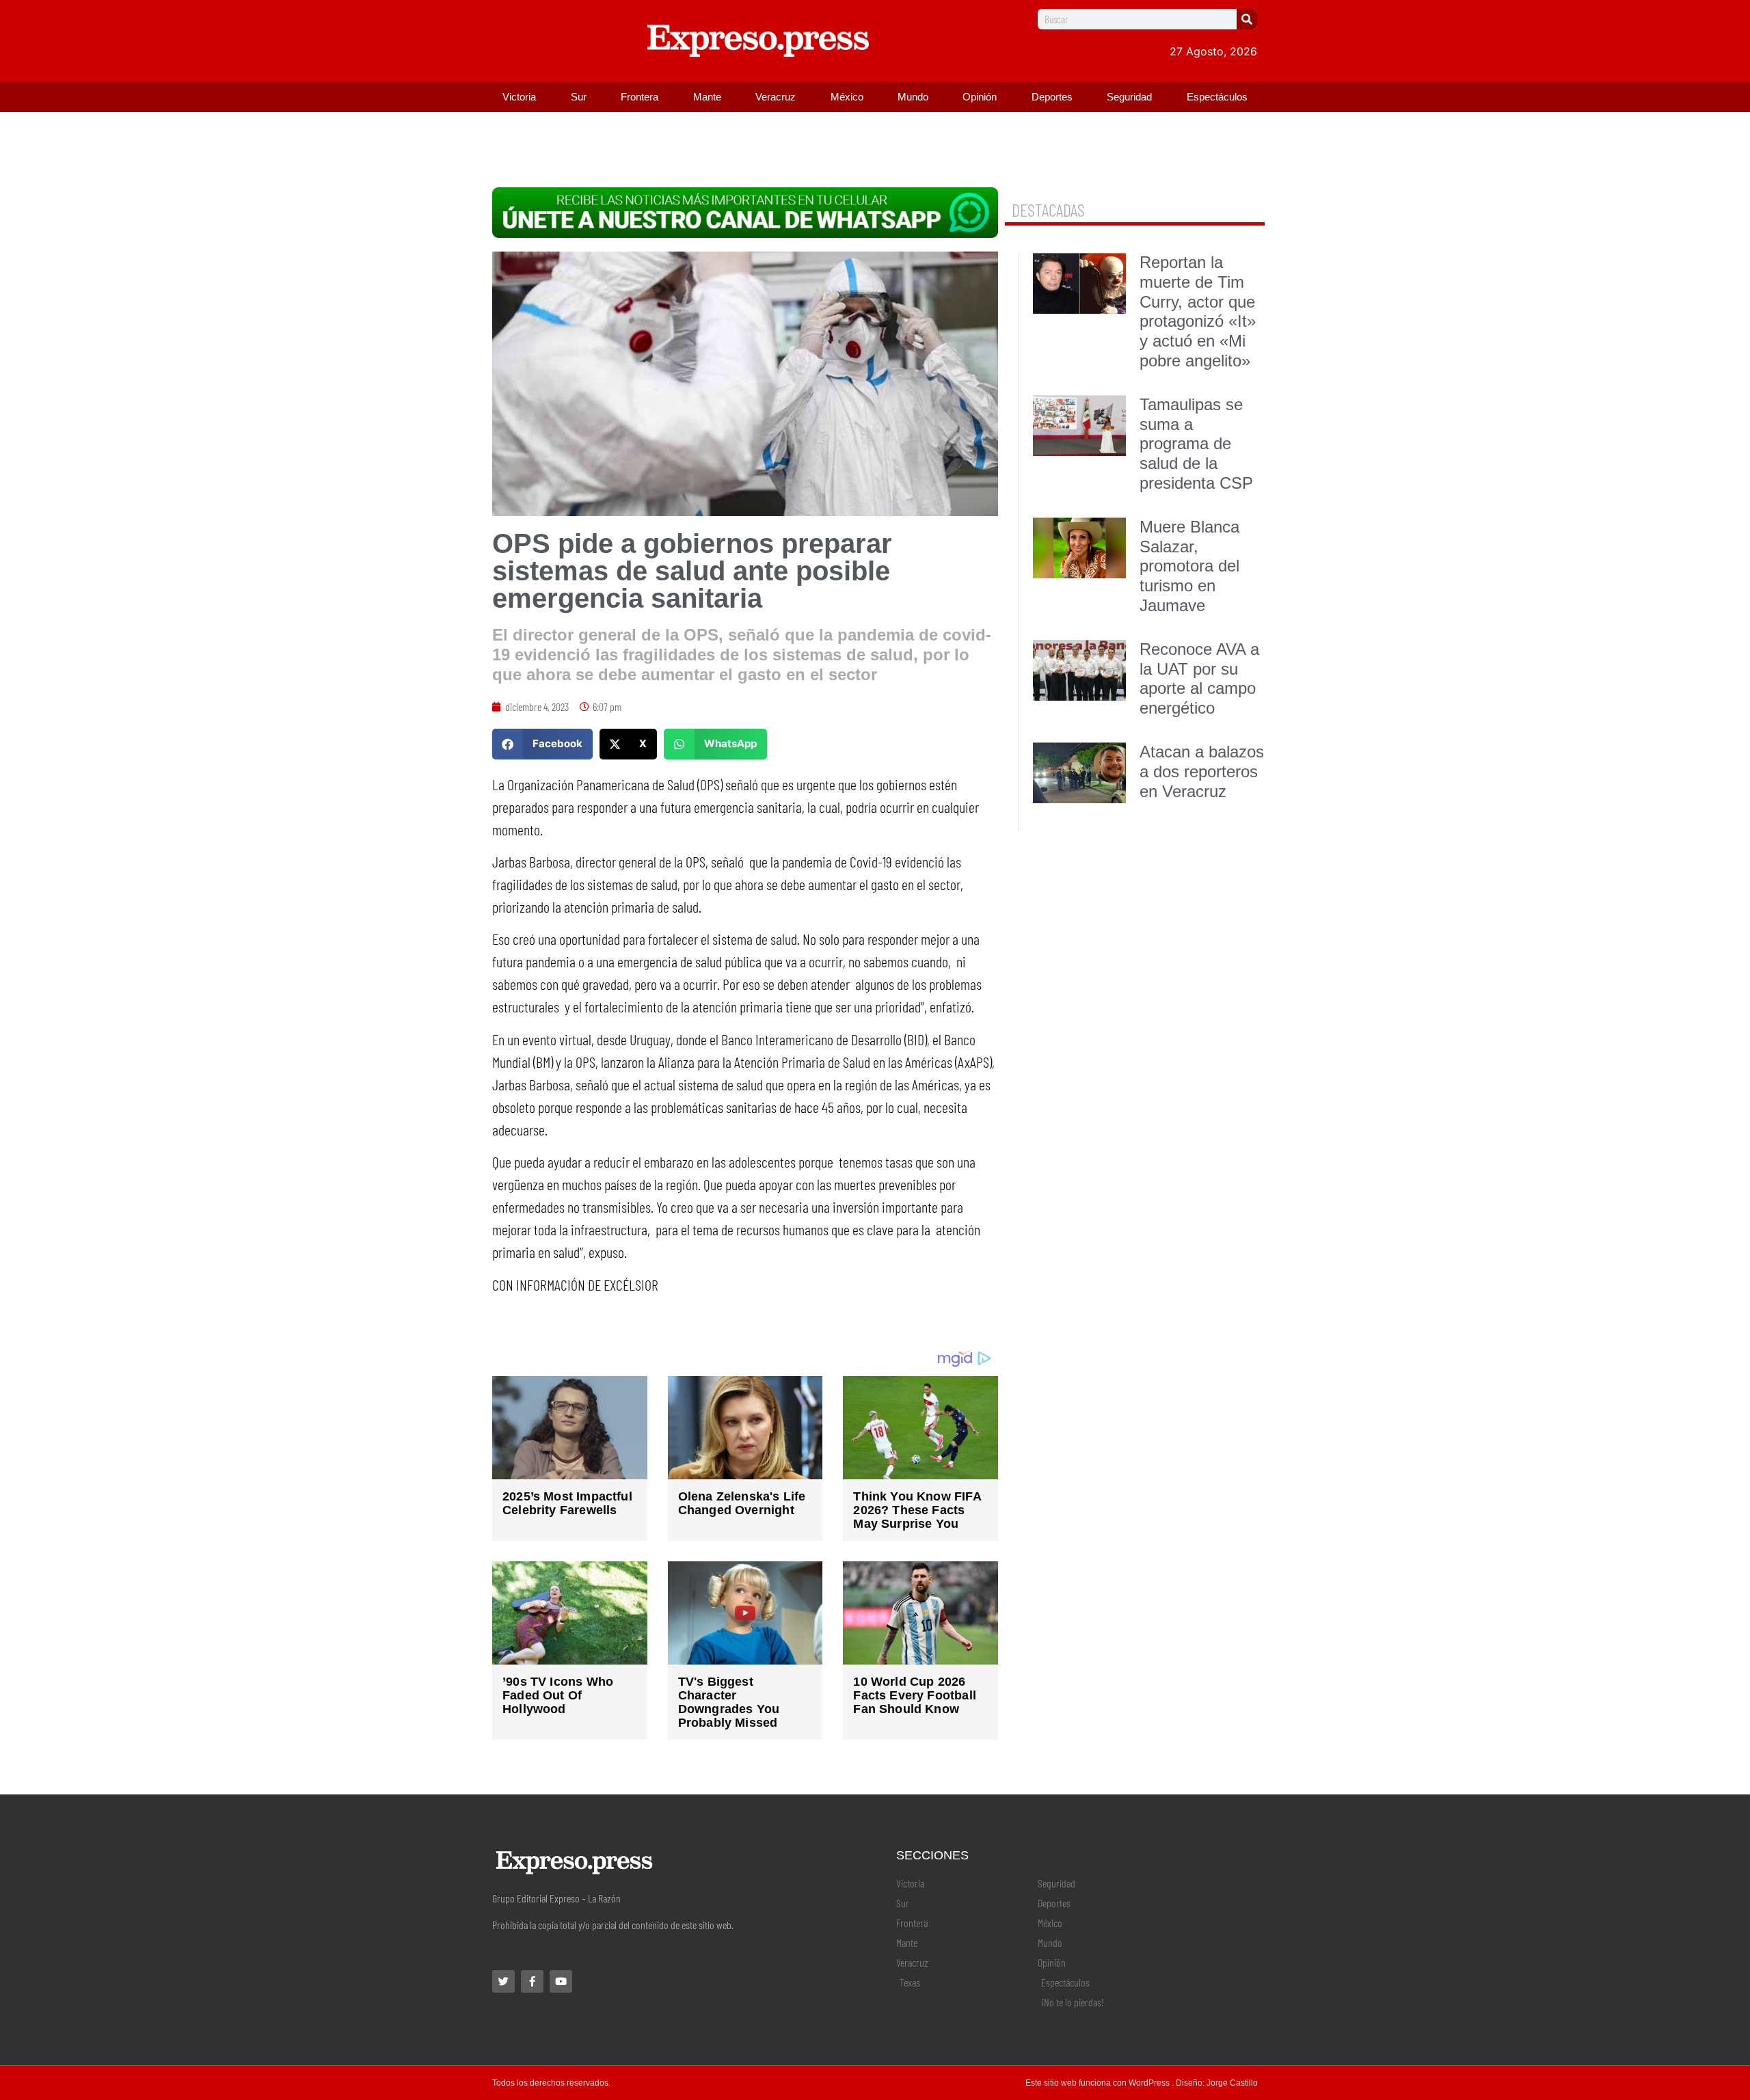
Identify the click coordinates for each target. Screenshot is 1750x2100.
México (847, 97)
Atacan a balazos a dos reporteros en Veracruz (1202, 771)
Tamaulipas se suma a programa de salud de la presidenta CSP (1196, 444)
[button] (542, 744)
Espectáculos (1217, 97)
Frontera (640, 97)
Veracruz (776, 97)
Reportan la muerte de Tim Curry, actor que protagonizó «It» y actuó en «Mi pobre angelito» (1198, 311)
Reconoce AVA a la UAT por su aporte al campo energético (1199, 678)
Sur (579, 97)
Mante (707, 97)
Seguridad (1129, 97)
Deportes (1052, 97)
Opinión (980, 97)
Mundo (913, 97)
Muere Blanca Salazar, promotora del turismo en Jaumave (1189, 566)
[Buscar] (1247, 19)
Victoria (519, 97)
